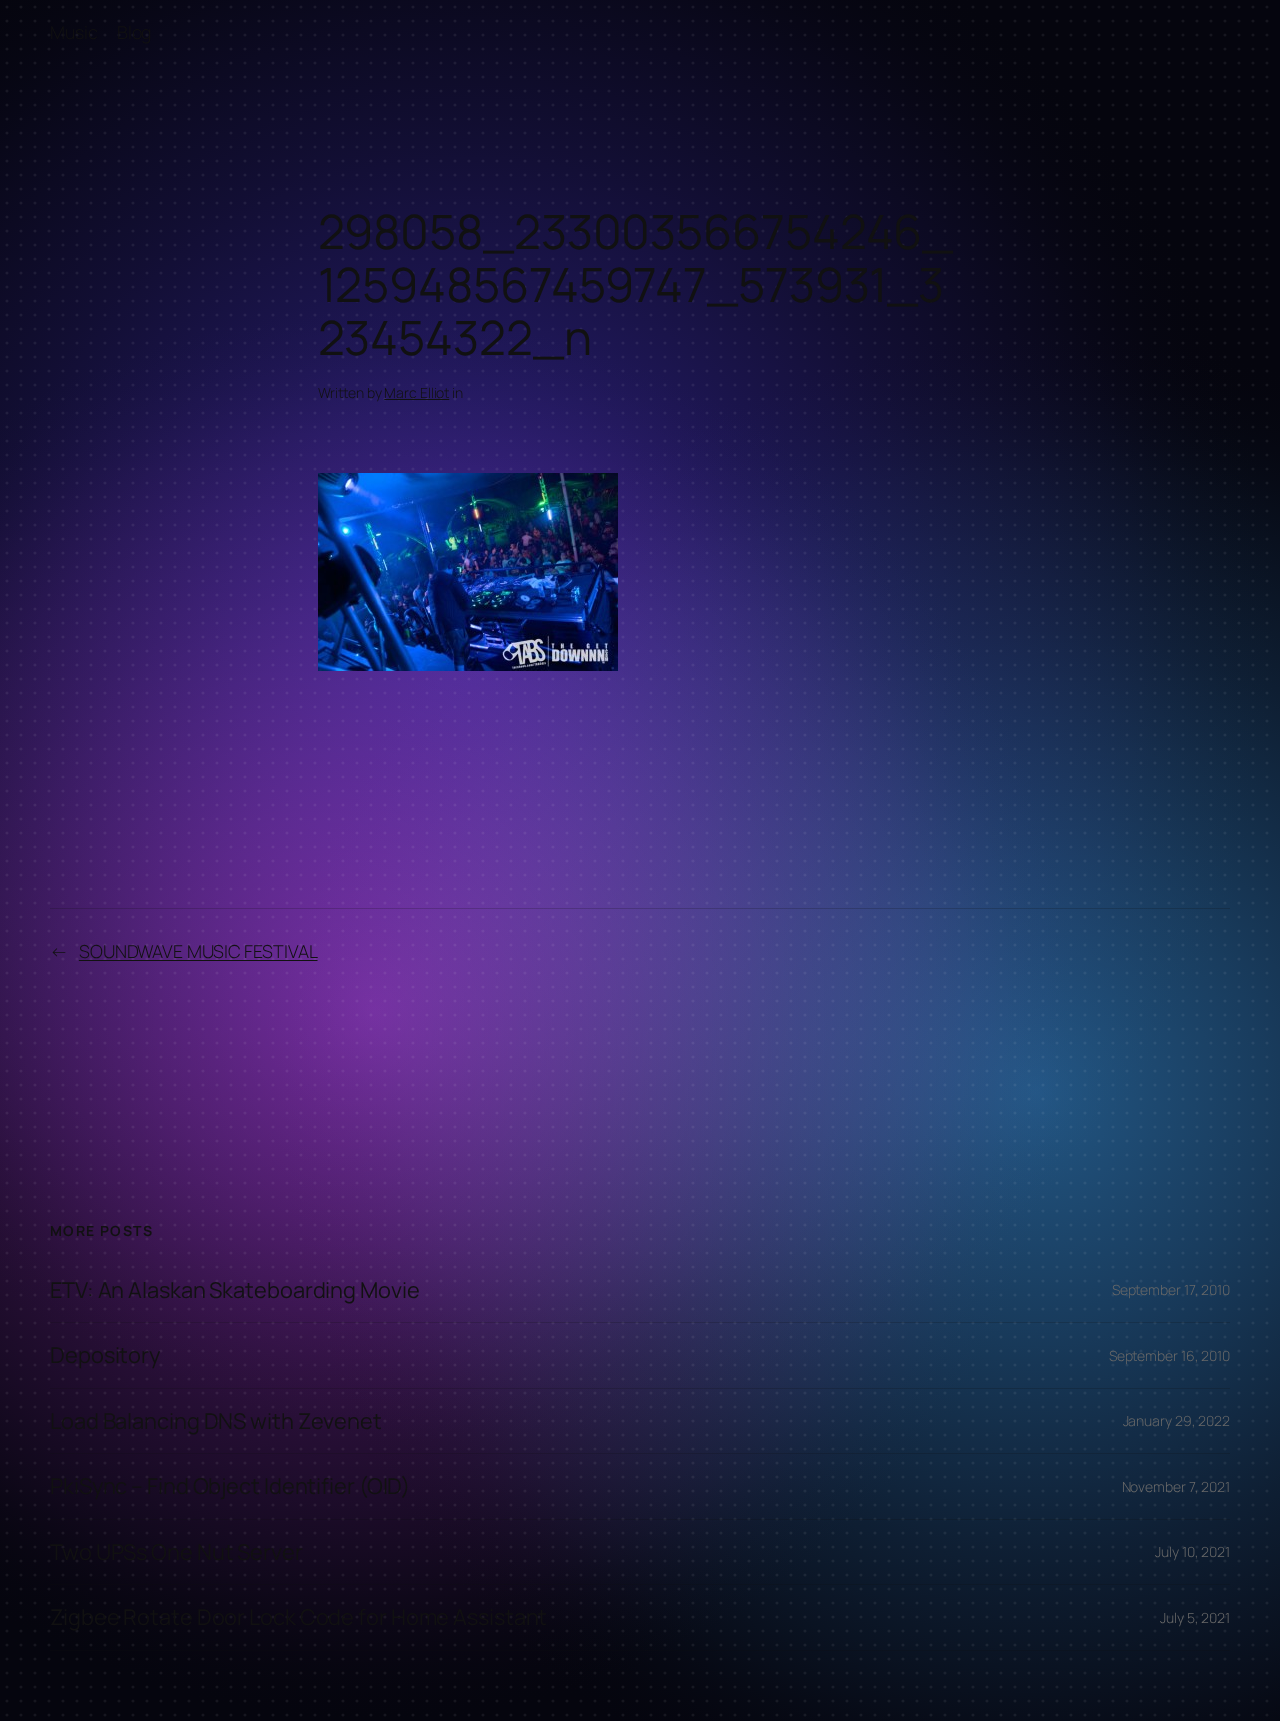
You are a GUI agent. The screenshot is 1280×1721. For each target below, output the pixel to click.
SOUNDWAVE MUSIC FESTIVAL (198, 951)
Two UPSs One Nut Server (176, 1552)
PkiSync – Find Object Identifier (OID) (230, 1486)
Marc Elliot (416, 392)
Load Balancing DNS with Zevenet (216, 1421)
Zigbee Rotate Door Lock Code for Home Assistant (298, 1617)
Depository (105, 1355)
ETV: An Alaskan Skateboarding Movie (235, 1290)
